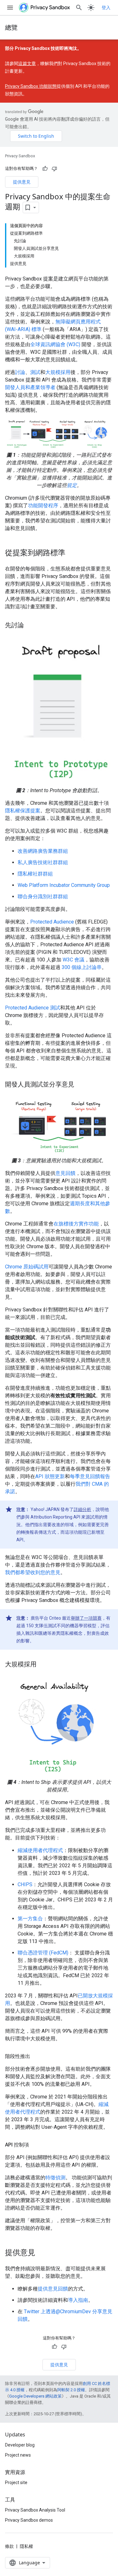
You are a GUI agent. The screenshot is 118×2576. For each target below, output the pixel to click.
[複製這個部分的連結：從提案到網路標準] (72, 553)
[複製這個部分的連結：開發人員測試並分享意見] (81, 1085)
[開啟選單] (10, 8)
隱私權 (26, 2546)
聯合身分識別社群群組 (43, 897)
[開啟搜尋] (79, 8)
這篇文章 (27, 63)
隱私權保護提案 (23, 811)
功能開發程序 (43, 506)
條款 (9, 2546)
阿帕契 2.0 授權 (71, 2390)
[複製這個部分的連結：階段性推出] (37, 2056)
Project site (16, 2483)
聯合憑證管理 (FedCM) (43, 1953)
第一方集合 (30, 1919)
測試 (35, 372)
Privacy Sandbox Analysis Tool (35, 2510)
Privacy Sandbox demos (29, 2520)
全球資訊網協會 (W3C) (55, 344)
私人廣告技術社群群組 (43, 862)
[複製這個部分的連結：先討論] (30, 626)
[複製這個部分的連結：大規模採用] (43, 1665)
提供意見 (22, 182)
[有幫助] (45, 169)
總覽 (11, 27)
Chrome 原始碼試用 (27, 1267)
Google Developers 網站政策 (35, 2396)
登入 (106, 8)
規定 (72, 485)
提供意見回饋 (53, 2289)
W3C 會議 (73, 960)
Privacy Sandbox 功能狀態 (31, 86)
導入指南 (78, 2300)
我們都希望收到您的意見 (33, 1572)
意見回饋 (65, 1173)
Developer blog (20, 2445)
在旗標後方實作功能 (76, 1224)
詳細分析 (82, 1509)
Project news (18, 2455)
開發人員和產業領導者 (30, 387)
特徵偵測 (55, 2178)
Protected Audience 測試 (33, 1008)
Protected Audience (52, 922)
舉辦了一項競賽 (86, 1618)
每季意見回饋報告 (90, 1476)
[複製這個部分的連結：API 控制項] (35, 2145)
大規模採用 (58, 372)
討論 (20, 372)
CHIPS (25, 1884)
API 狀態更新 (50, 1476)
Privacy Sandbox (20, 156)
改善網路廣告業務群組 (43, 851)
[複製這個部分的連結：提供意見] (42, 2253)
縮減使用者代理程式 (40, 1850)
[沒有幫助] (54, 169)
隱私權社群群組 (35, 874)
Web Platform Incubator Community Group (64, 885)
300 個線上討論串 (82, 967)
